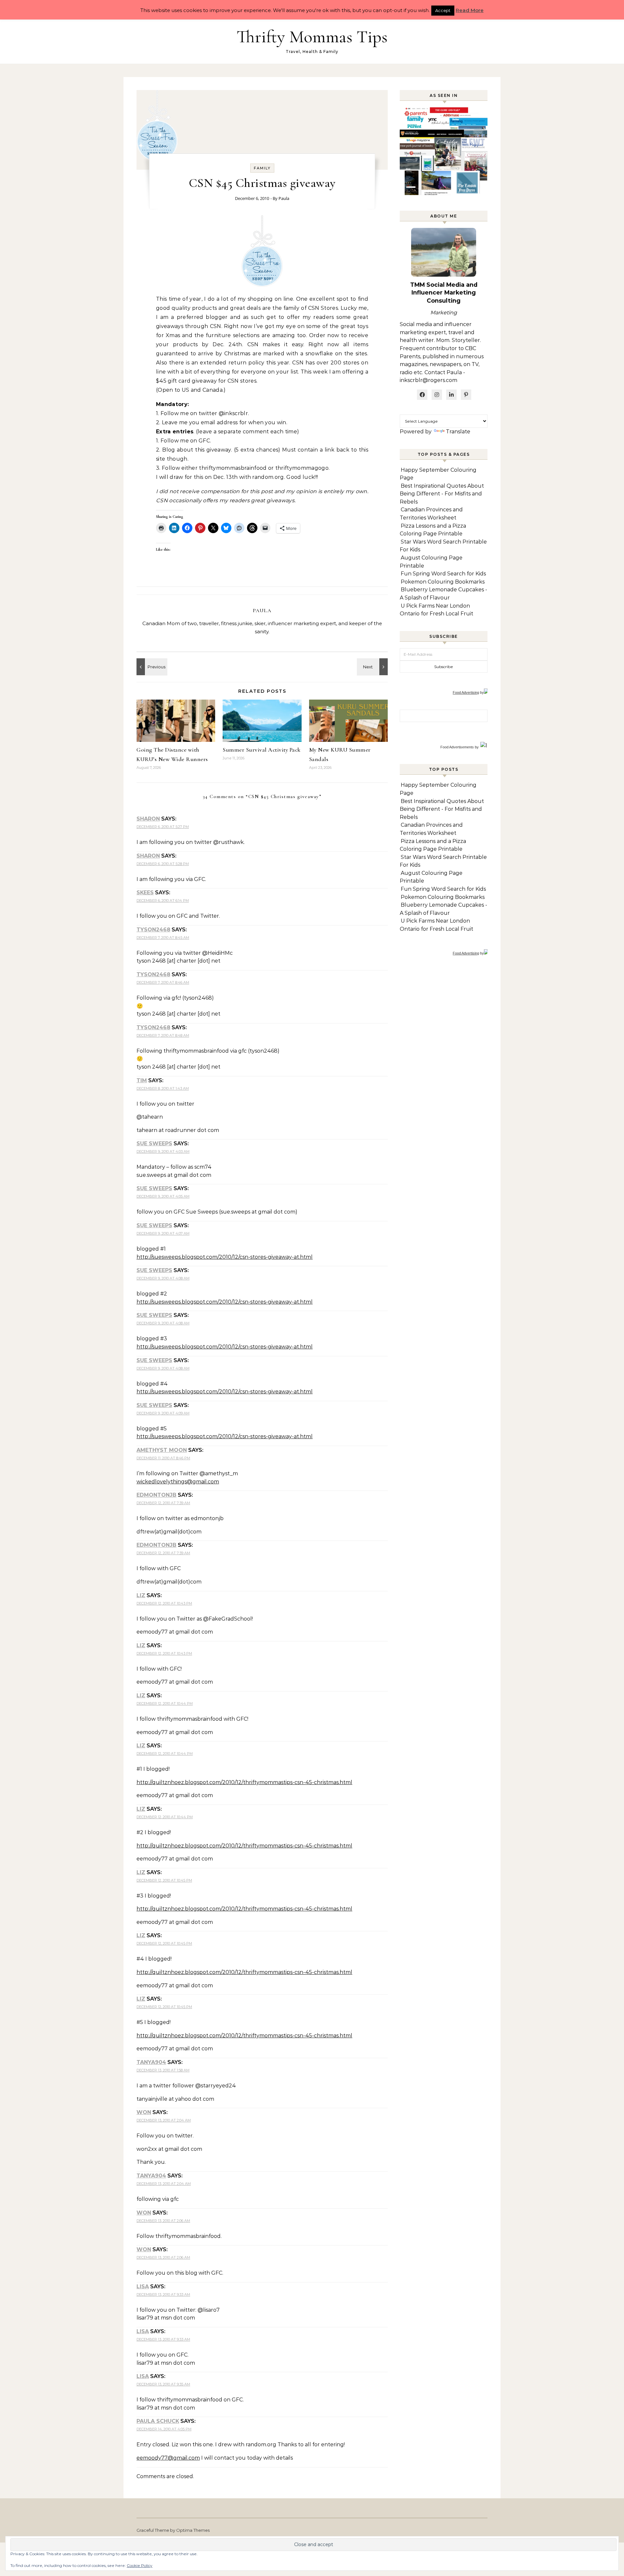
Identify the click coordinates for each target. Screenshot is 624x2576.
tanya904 (151, 2062)
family (262, 168)
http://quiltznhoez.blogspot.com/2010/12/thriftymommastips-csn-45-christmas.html (244, 1782)
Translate (458, 432)
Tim (142, 1080)
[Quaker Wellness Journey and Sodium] (373, 667)
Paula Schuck (158, 2421)
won (144, 2112)
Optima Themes (193, 2530)
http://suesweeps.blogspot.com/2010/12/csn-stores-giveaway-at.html (225, 1257)
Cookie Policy (140, 2565)
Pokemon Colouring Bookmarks (443, 582)
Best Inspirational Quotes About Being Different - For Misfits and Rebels (442, 494)
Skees (145, 893)
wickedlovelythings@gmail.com (178, 1482)
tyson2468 (153, 930)
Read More (470, 10)
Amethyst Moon (162, 1450)
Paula (284, 198)
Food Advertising (466, 692)
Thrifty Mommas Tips (312, 37)
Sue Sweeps (154, 1143)
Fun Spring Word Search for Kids (443, 574)
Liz (141, 1595)
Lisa (143, 2287)
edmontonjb (156, 1495)
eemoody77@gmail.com (168, 2458)
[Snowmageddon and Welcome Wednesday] (151, 667)
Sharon (148, 819)
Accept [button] (443, 10)
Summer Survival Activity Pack (262, 750)
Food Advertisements (457, 747)
